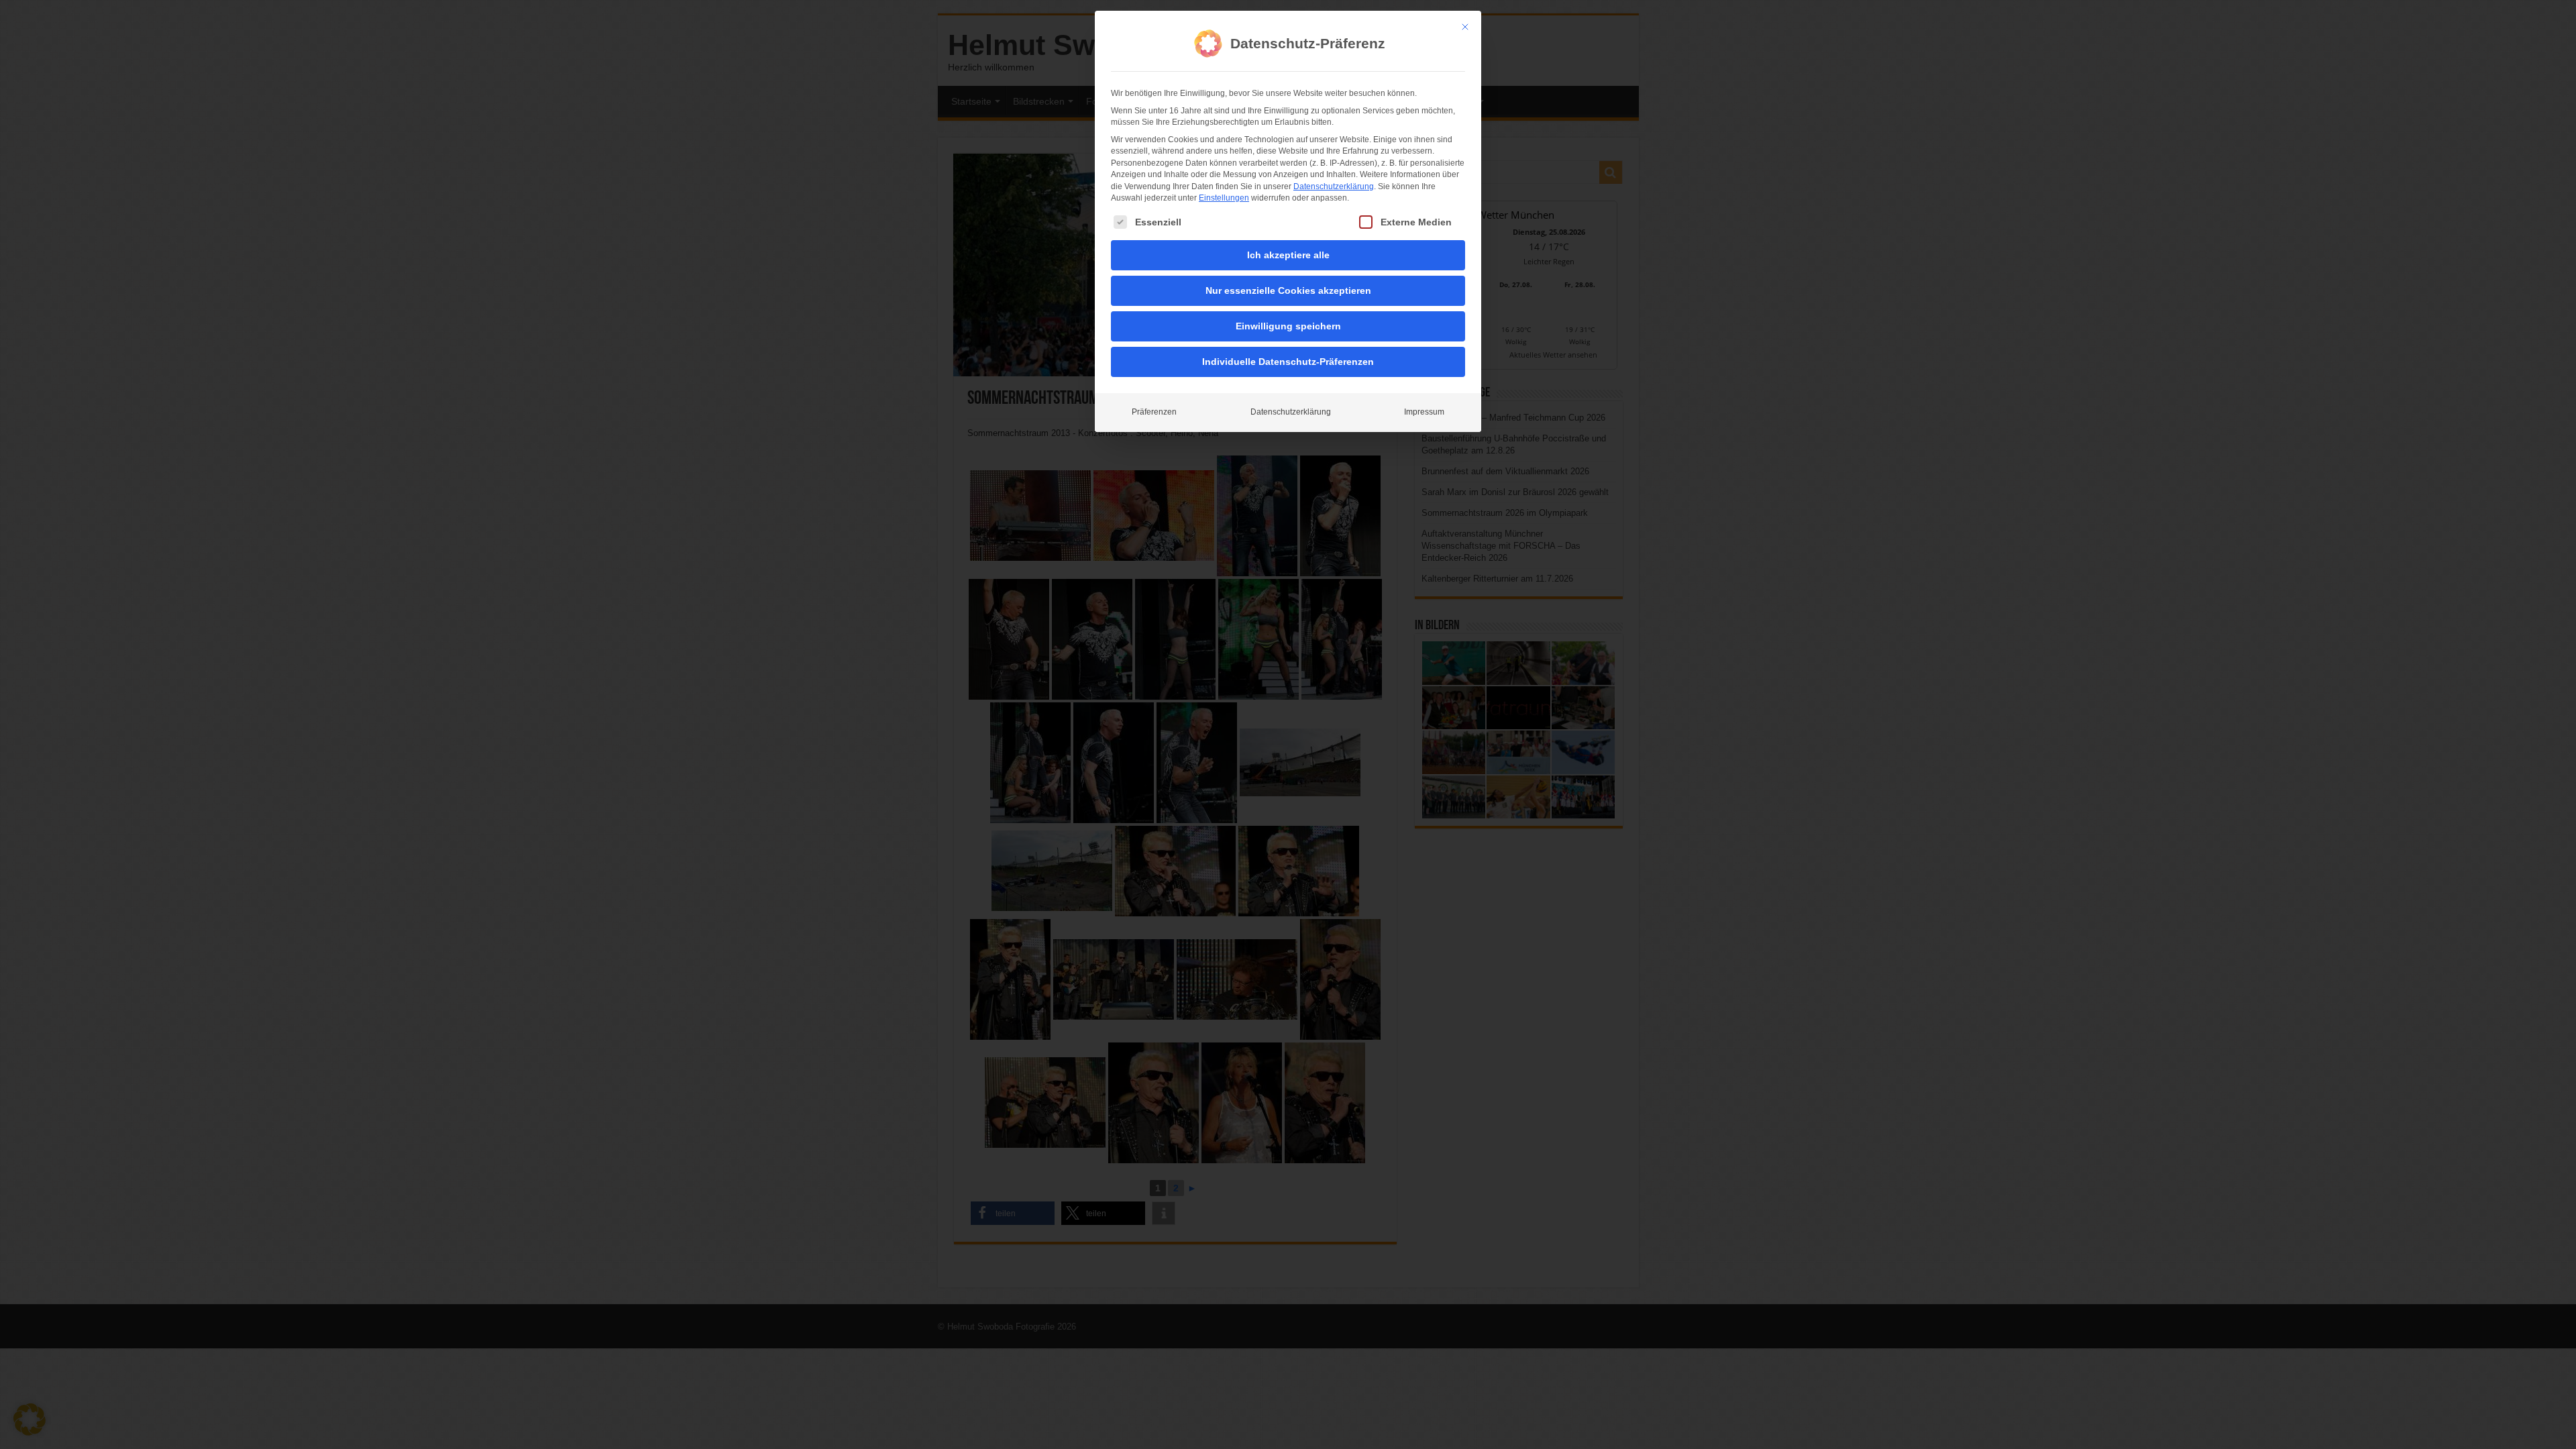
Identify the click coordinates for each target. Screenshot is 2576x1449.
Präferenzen (1154, 412)
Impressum (1424, 412)
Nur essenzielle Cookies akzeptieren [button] (1288, 290)
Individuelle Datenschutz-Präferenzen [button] (1288, 362)
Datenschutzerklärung (1334, 186)
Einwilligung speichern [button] (1288, 326)
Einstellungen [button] (1224, 198)
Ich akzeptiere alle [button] (1288, 255)
